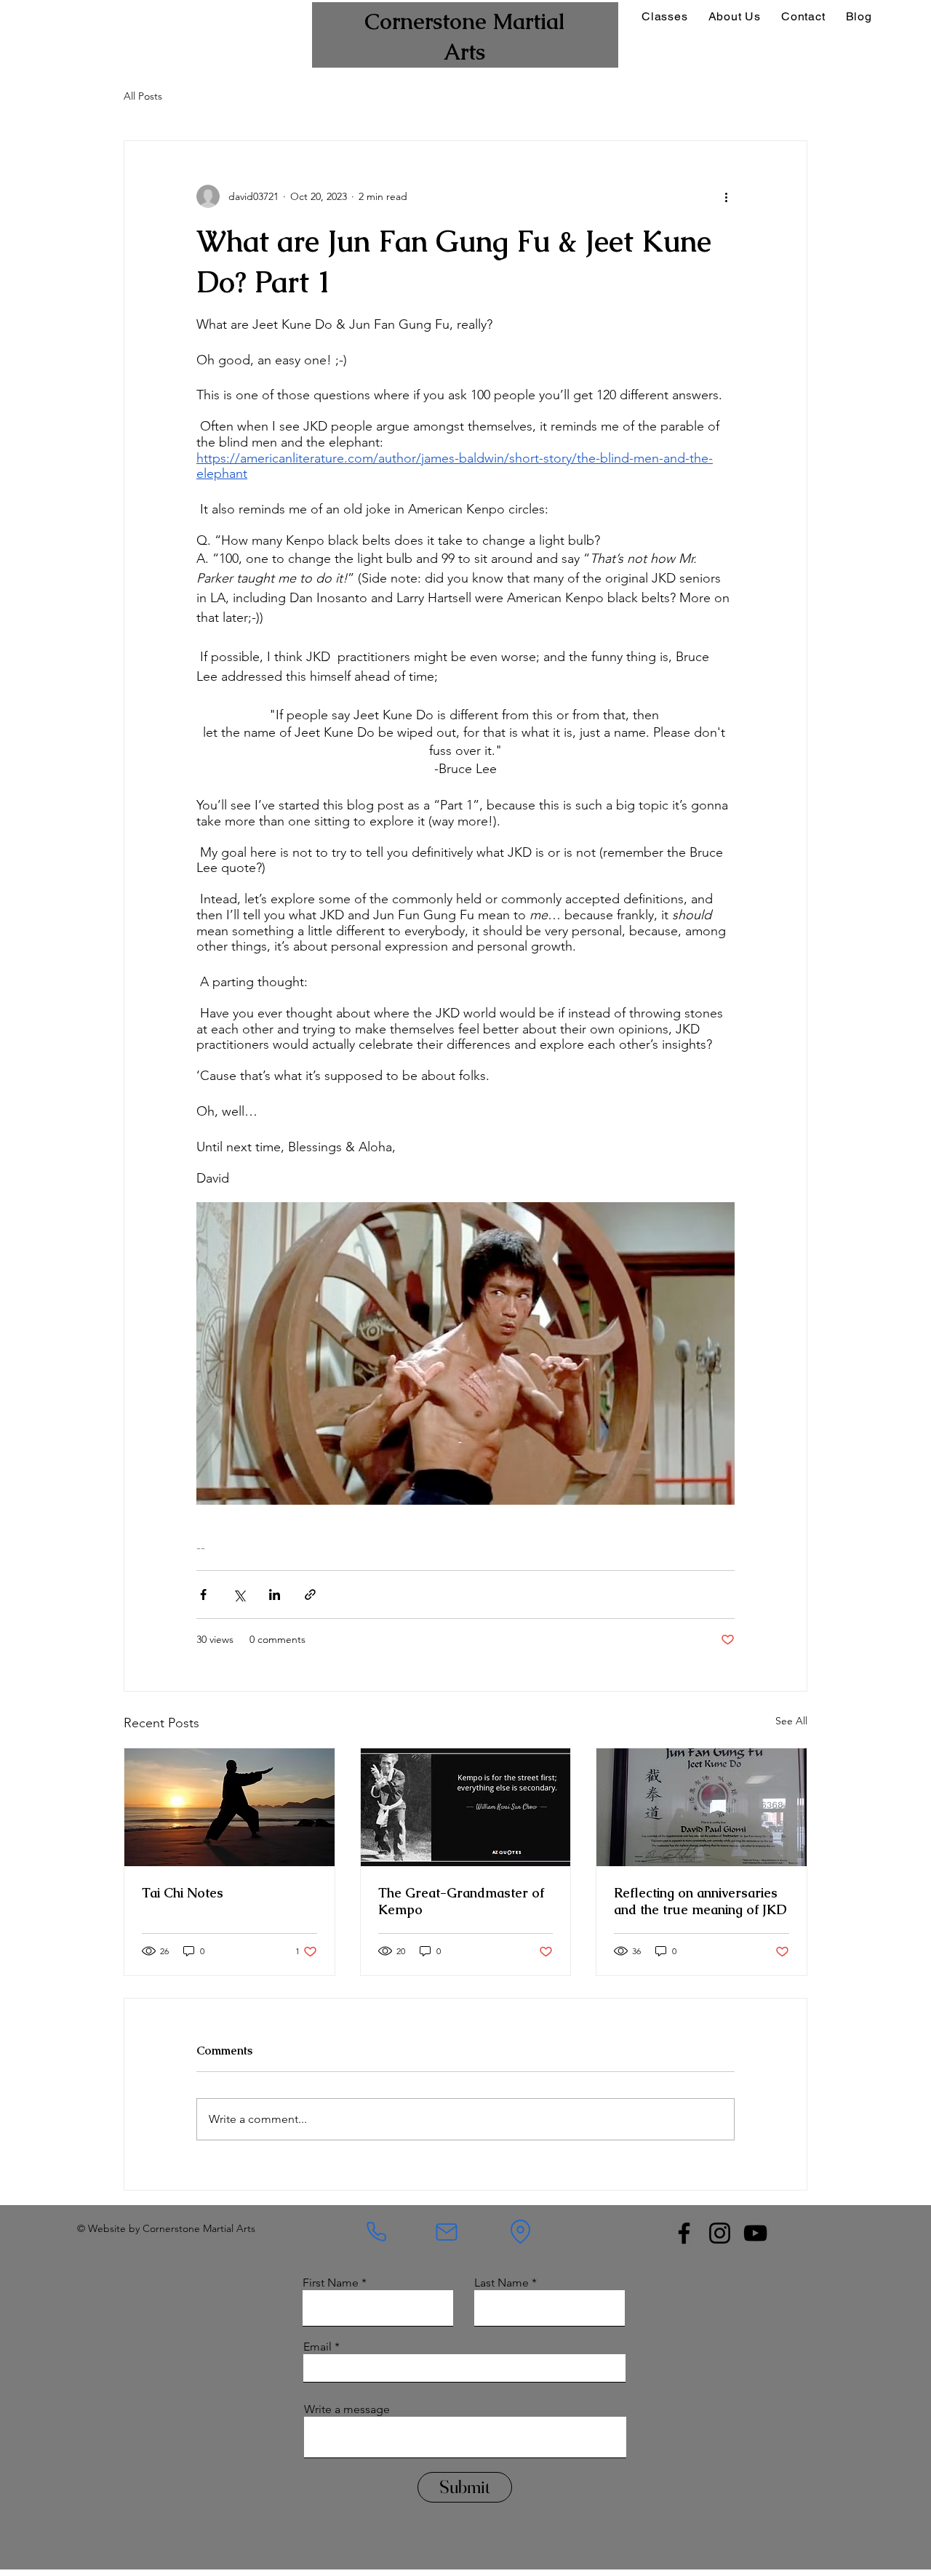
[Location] (520, 2232)
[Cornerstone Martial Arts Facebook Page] (684, 2233)
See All (791, 1721)
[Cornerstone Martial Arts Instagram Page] (720, 2233)
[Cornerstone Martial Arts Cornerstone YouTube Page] (755, 2233)
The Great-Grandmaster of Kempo (461, 1901)
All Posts (143, 96)
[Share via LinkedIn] (275, 1595)
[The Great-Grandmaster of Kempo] (466, 1807)
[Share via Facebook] (203, 1595)
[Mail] (447, 2232)
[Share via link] (310, 1595)
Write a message (347, 2409)
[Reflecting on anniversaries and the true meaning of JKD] (702, 1807)
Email (317, 2347)
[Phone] (376, 2232)
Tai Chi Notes (183, 1893)
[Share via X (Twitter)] (239, 1595)
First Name (331, 2283)
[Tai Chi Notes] (229, 1807)
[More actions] (726, 196)
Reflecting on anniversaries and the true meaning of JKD (700, 1901)
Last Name (502, 2283)
